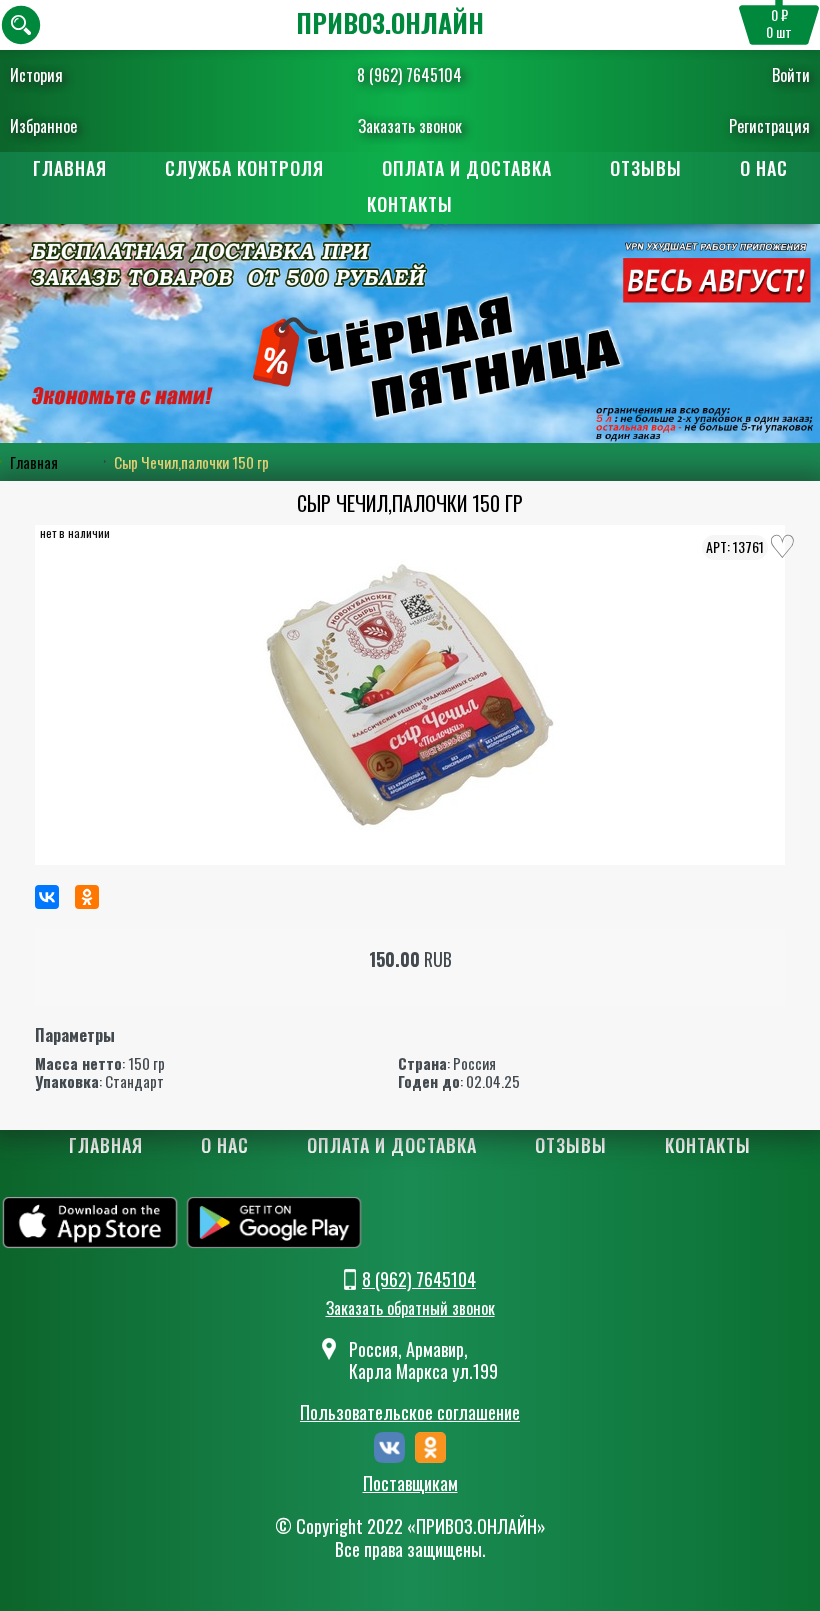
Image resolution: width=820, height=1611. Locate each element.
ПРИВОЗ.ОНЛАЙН (390, 22)
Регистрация (769, 126)
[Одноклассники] (87, 897)
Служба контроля (244, 168)
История (36, 75)
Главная (70, 168)
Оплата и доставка (467, 168)
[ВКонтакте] (47, 897)
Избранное (43, 126)
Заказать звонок (410, 126)
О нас (764, 168)
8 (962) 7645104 (409, 75)
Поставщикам (410, 1484)
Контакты (410, 204)
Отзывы (646, 168)
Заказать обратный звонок (410, 1308)
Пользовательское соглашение (410, 1412)
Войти (791, 75)
